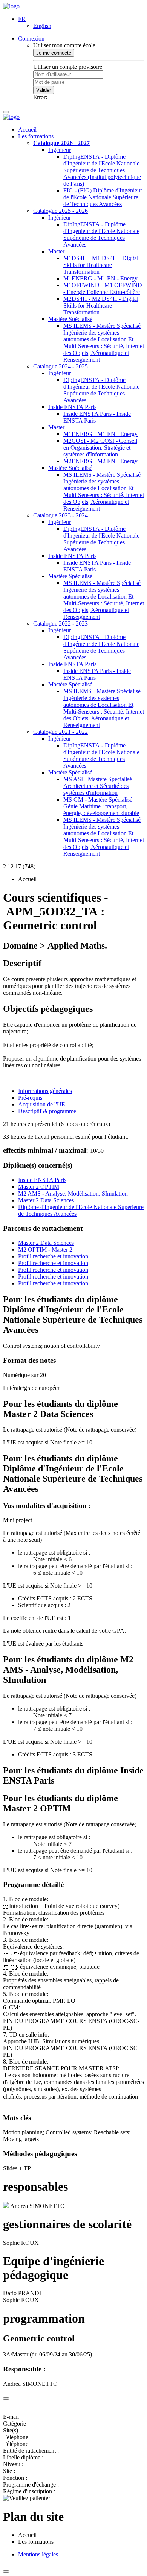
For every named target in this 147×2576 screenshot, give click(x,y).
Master (56, 251)
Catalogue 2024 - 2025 (60, 366)
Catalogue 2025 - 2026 (60, 211)
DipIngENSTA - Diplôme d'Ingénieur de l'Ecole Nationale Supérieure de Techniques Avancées (101, 234)
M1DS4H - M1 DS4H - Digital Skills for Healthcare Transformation (101, 265)
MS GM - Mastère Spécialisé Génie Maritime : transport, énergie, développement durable (101, 806)
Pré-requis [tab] (30, 1098)
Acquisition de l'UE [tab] (42, 1104)
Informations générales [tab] (45, 1091)
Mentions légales (38, 2554)
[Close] (6, 2399)
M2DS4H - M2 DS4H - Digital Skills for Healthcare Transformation (101, 305)
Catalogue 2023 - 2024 (60, 515)
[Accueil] (11, 6)
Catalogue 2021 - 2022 (60, 732)
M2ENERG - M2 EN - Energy (100, 461)
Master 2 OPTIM (39, 1187)
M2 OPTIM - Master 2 (45, 1249)
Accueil (27, 130)
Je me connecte (54, 53)
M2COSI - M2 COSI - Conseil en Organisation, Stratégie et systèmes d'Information (100, 448)
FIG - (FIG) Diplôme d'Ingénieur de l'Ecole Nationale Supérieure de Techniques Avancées (103, 197)
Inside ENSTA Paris (72, 407)
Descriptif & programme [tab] (47, 1111)
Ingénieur (60, 150)
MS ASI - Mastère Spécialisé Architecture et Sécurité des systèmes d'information (98, 786)
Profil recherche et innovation (53, 1256)
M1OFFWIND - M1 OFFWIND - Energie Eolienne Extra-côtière (103, 289)
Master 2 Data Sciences (46, 1200)
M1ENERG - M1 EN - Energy (100, 278)
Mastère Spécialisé (70, 319)
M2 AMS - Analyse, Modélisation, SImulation (73, 1193)
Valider (44, 90)
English (42, 26)
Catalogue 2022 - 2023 (60, 624)
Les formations (36, 136)
